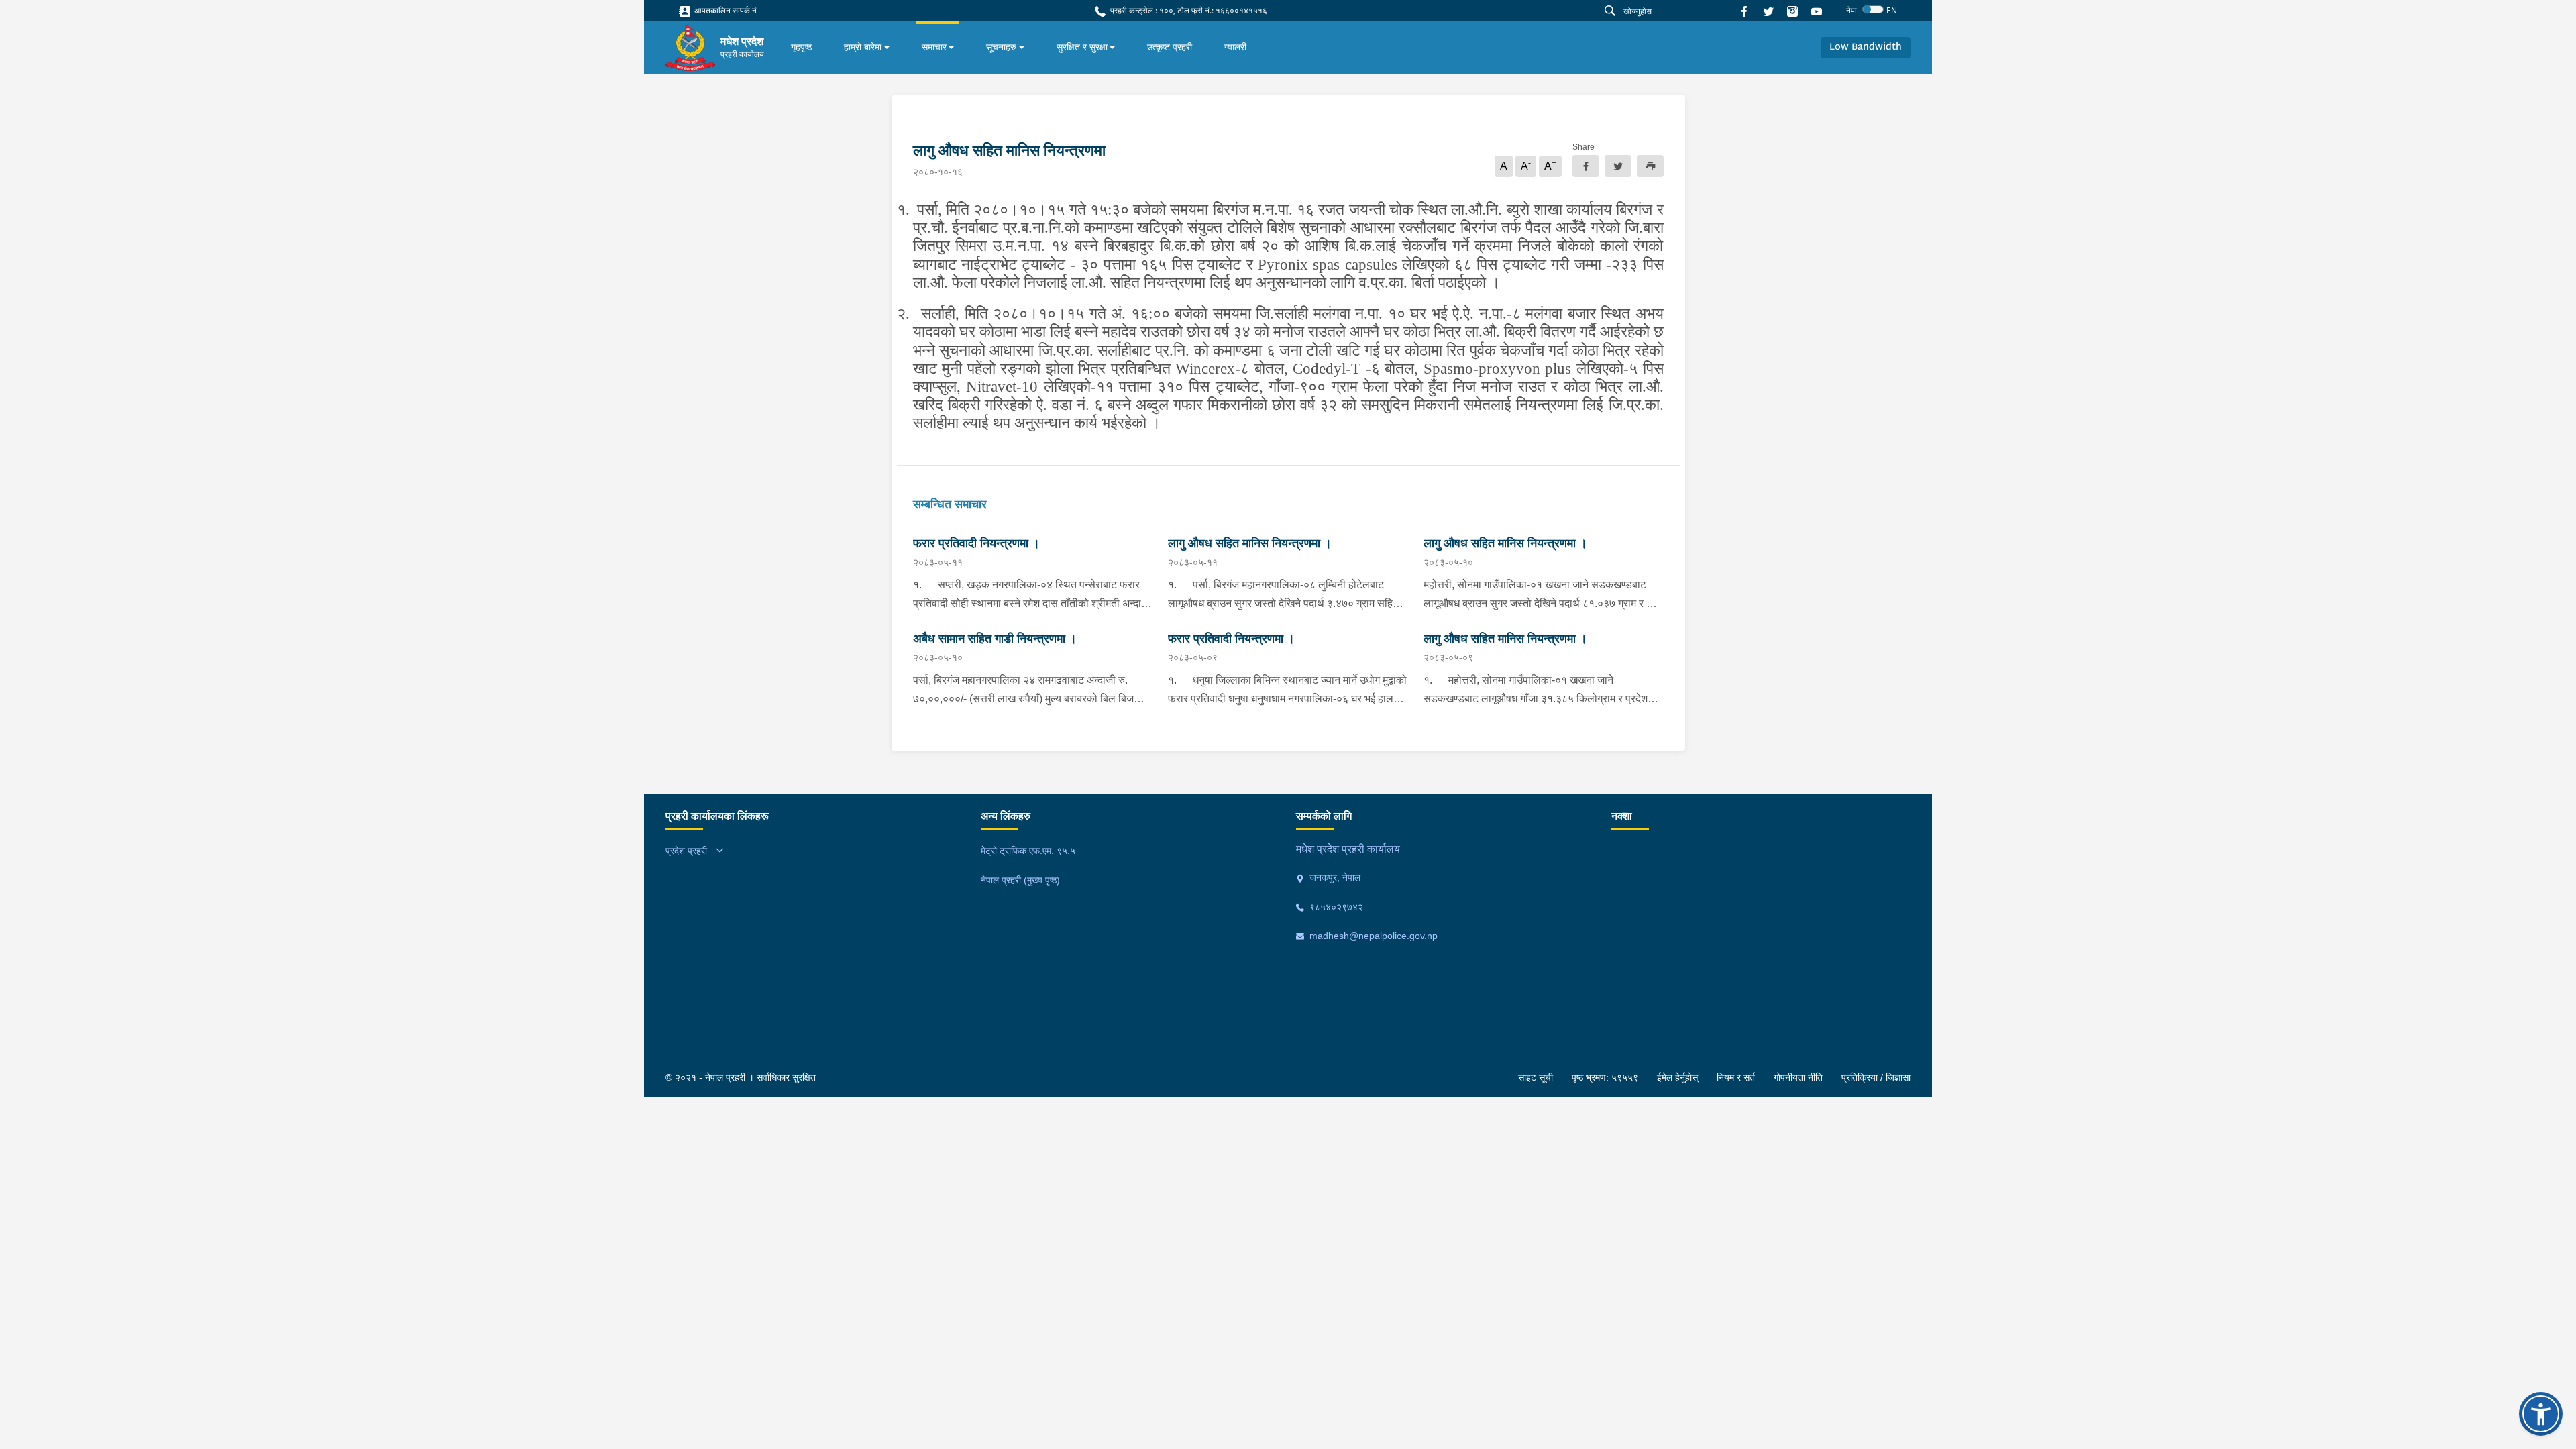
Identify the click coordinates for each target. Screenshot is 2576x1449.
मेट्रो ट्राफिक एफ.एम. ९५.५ (1028, 851)
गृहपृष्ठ (801, 47)
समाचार (934, 47)
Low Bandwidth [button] (1866, 47)
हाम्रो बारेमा (863, 47)
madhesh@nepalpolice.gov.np (1372, 936)
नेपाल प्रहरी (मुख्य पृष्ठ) (1020, 880)
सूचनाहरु (1001, 47)
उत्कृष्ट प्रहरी (1170, 47)
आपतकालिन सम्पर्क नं (724, 10)
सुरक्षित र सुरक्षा (1082, 47)
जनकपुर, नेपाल (1334, 877)
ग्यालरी (1235, 47)
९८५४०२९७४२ (1335, 907)
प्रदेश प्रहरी (686, 851)
